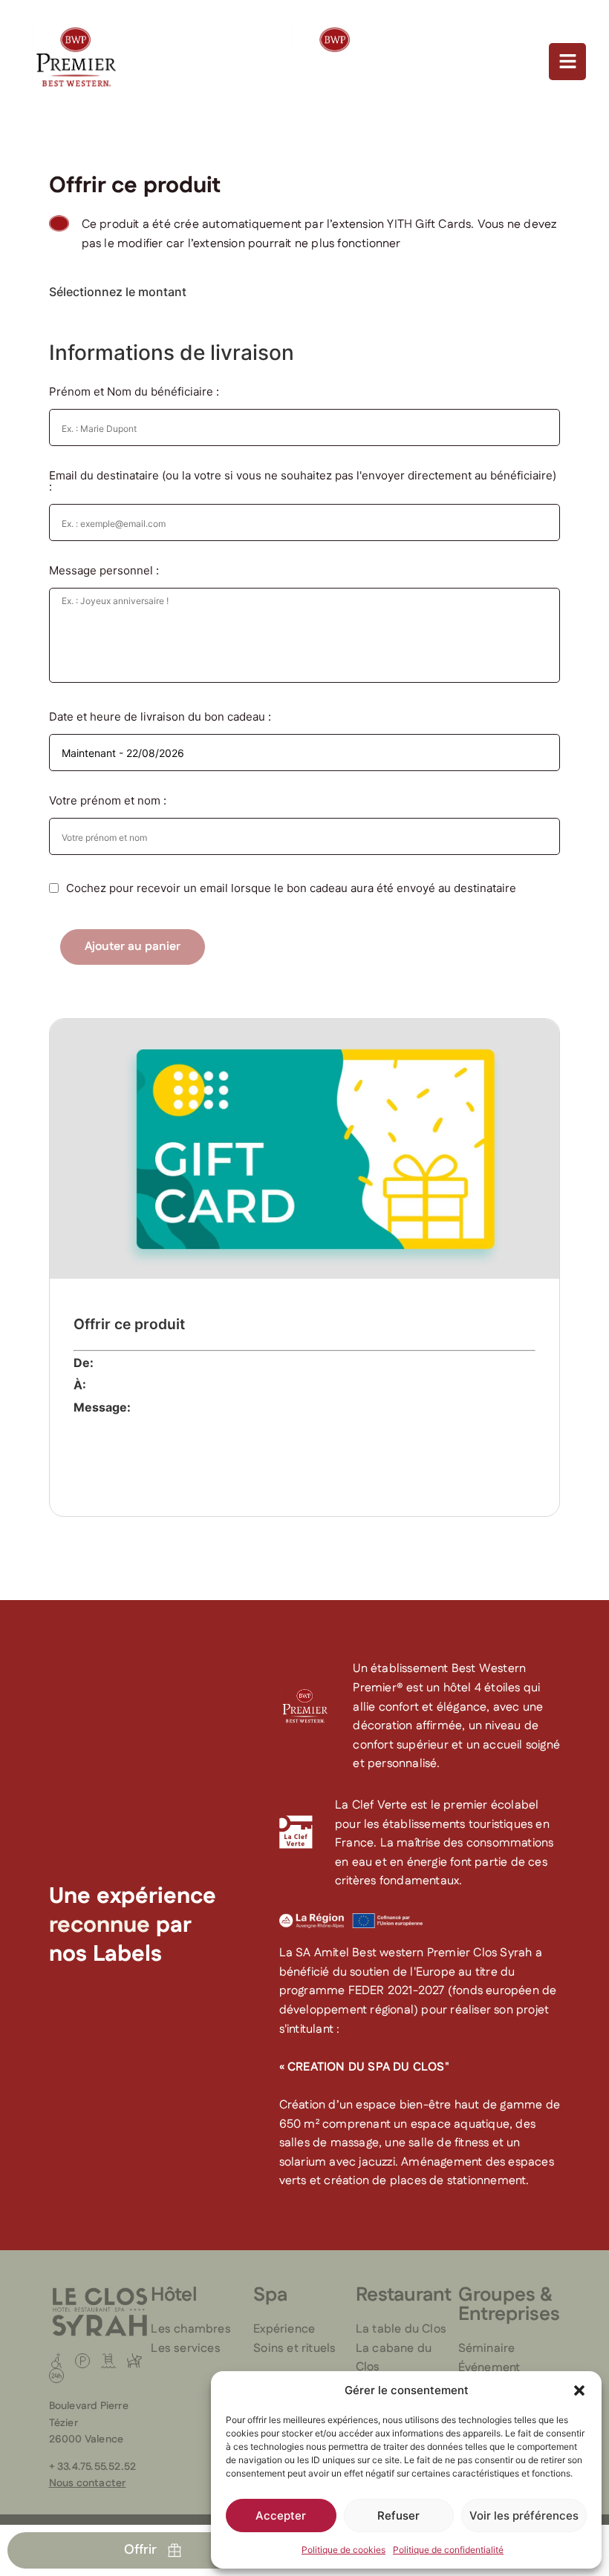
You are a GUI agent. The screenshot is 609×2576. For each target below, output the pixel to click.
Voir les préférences (524, 2516)
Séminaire (487, 2349)
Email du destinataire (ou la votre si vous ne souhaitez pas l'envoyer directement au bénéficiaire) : (303, 481)
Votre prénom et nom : (108, 800)
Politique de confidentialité (448, 2550)
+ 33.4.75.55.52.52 (93, 2467)
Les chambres (190, 2329)
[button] (579, 2390)
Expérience (284, 2329)
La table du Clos (401, 2329)
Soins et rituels (294, 2349)
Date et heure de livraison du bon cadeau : (160, 717)
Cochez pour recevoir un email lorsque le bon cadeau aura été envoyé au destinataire (291, 888)
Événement (489, 2368)
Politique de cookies (343, 2550)
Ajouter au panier (133, 947)
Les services (185, 2349)
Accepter (281, 2516)
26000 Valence (87, 2439)
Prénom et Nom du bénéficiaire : (134, 391)
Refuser (398, 2516)
